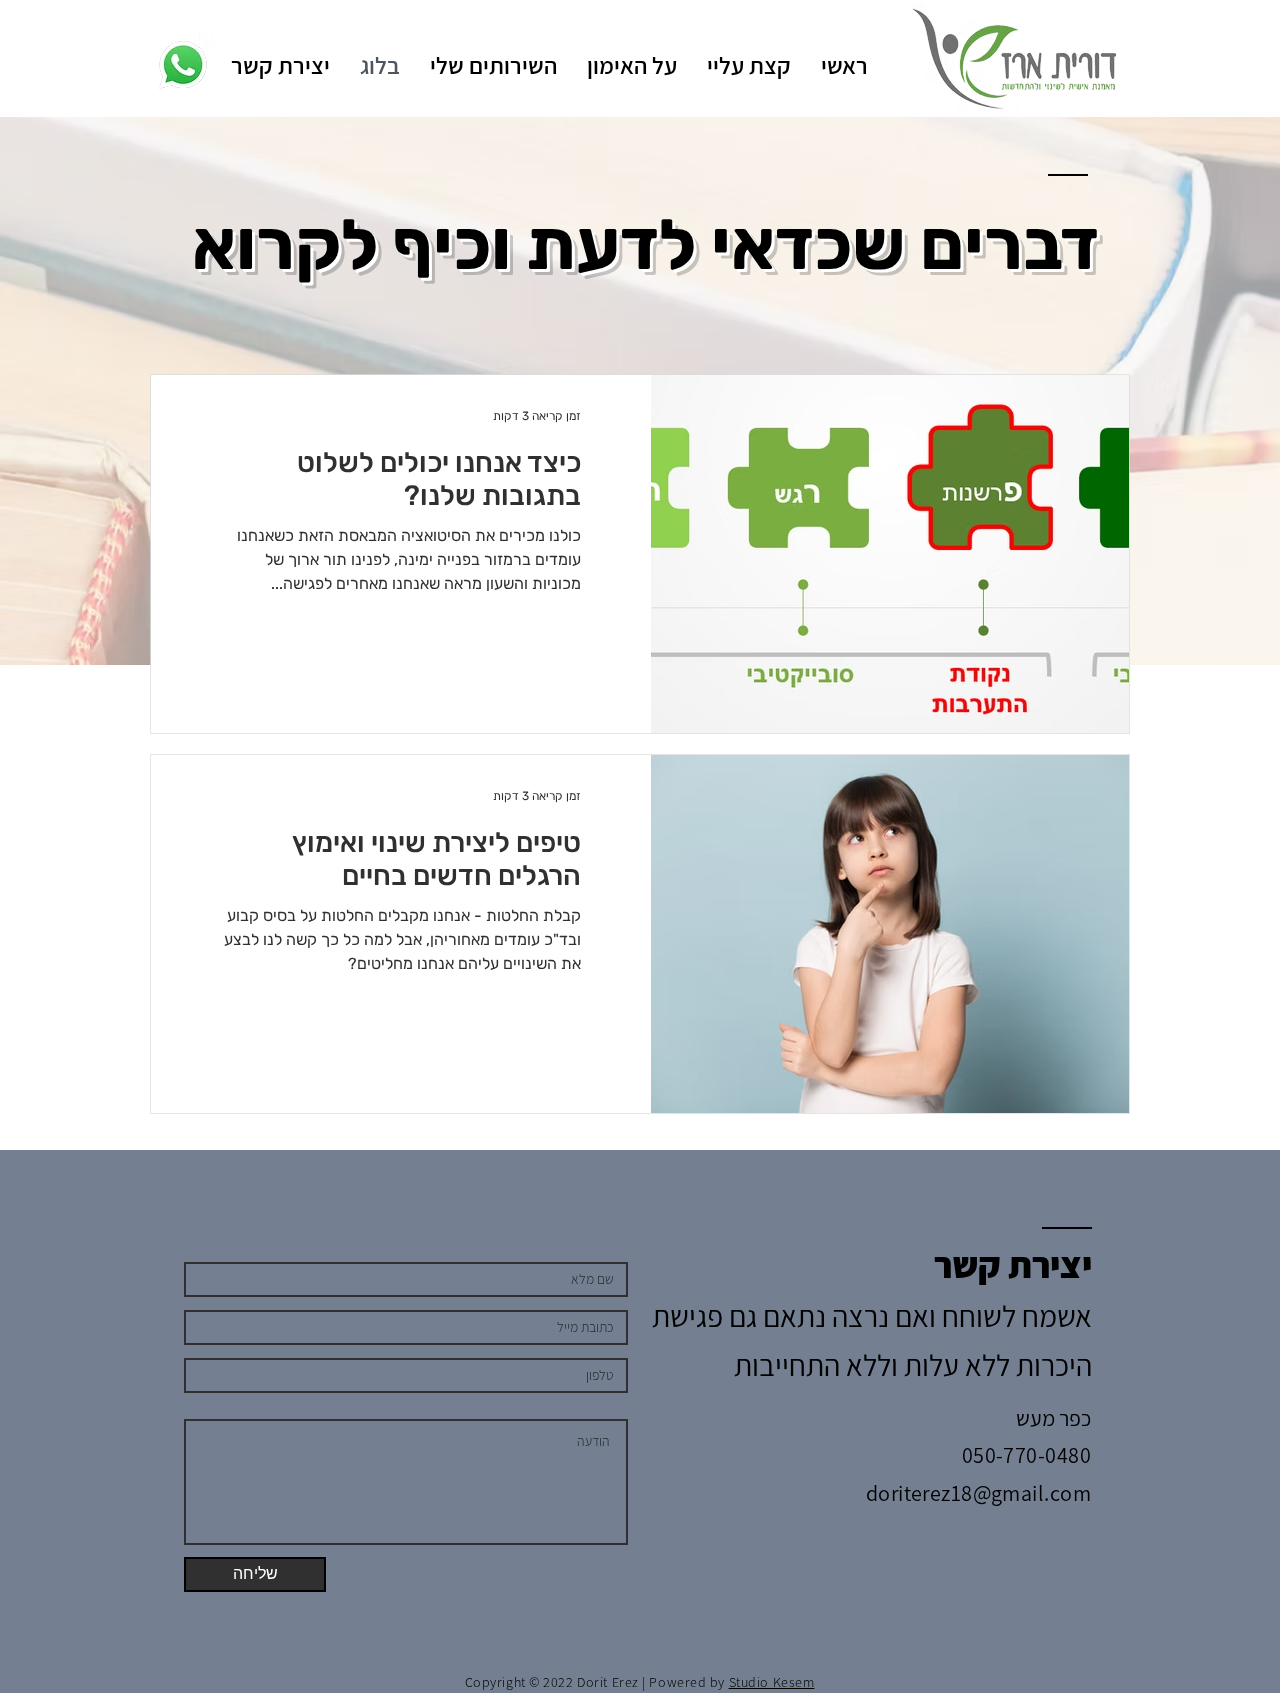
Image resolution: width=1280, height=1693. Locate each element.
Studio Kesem (772, 1682)
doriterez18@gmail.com (978, 1493)
